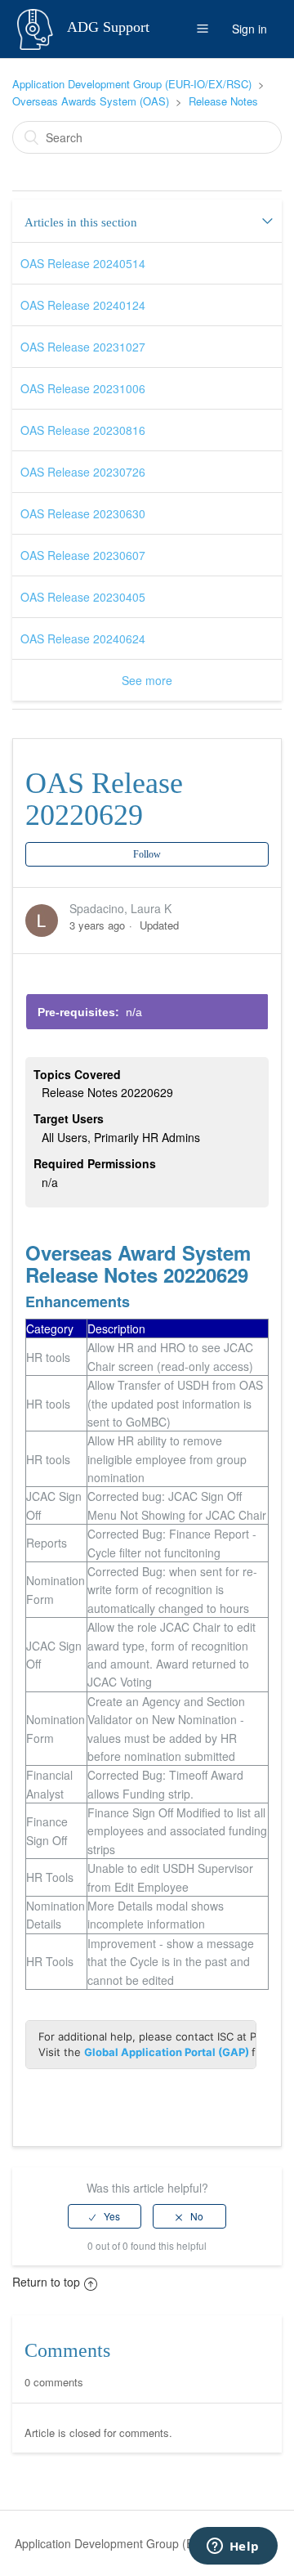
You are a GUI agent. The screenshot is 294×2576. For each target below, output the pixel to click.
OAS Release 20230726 (83, 472)
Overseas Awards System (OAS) (91, 101)
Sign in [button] (249, 29)
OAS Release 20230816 (83, 430)
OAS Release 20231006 (83, 388)
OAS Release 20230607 (83, 555)
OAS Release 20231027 (83, 347)
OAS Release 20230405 (83, 597)
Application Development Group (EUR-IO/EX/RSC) (132, 84)
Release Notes (223, 101)
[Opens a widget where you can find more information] (233, 2547)
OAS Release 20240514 (83, 263)
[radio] (105, 2216)
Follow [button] (147, 854)
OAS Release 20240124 (83, 305)
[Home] (37, 27)
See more (147, 680)
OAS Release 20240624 (83, 638)
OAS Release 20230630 (83, 513)
